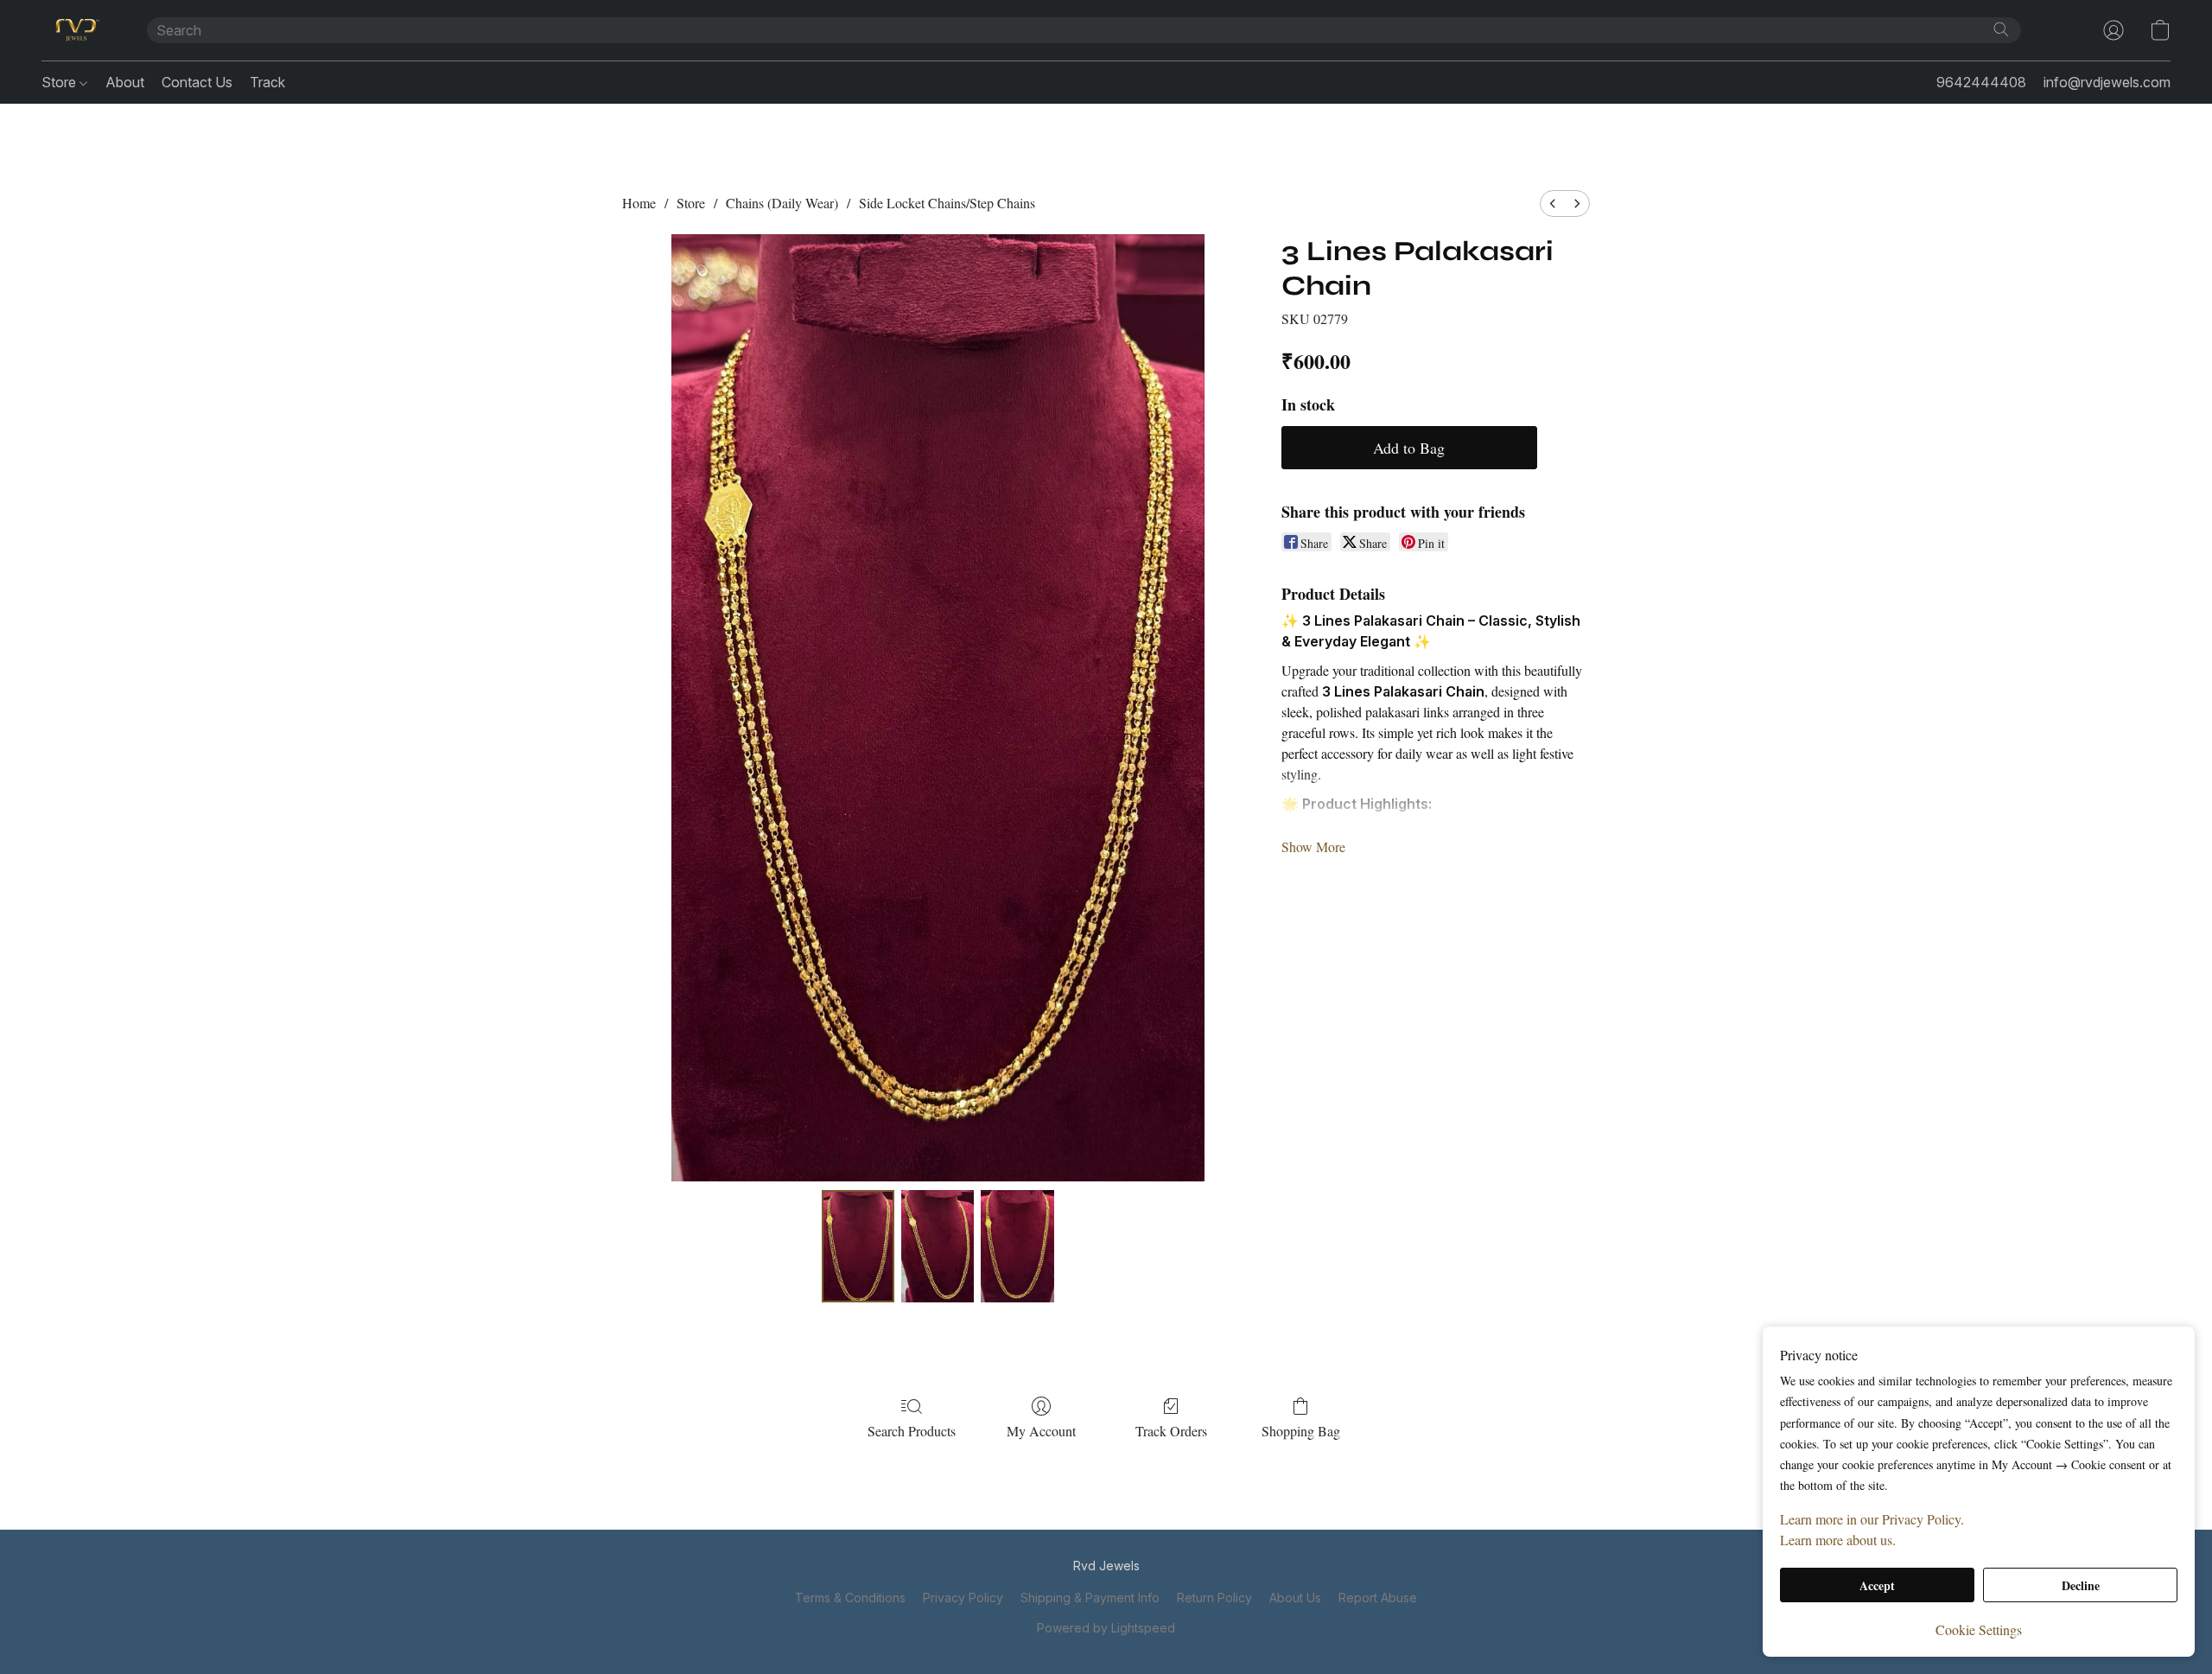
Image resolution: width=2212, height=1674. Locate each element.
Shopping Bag (1301, 1431)
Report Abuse (1378, 1598)
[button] (77, 30)
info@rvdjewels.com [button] (2107, 82)
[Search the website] (2001, 29)
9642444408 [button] (1981, 82)
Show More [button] (1313, 847)
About (125, 82)
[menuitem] (1553, 204)
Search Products (912, 1431)
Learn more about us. (1838, 1540)
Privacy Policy (963, 1598)
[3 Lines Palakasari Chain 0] (858, 1246)
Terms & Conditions (850, 1598)
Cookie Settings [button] (1979, 1629)
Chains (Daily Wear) (782, 203)
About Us (1295, 1598)
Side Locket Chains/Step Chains (947, 203)
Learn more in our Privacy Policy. (1872, 1519)
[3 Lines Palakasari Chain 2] (1017, 1246)
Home (639, 203)
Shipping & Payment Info (1090, 1598)
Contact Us (197, 82)
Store (60, 82)
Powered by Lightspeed (1106, 1628)
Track (267, 82)
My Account (1041, 1431)
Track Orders (1171, 1431)
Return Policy (1214, 1598)
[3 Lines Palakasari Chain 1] (938, 1246)
